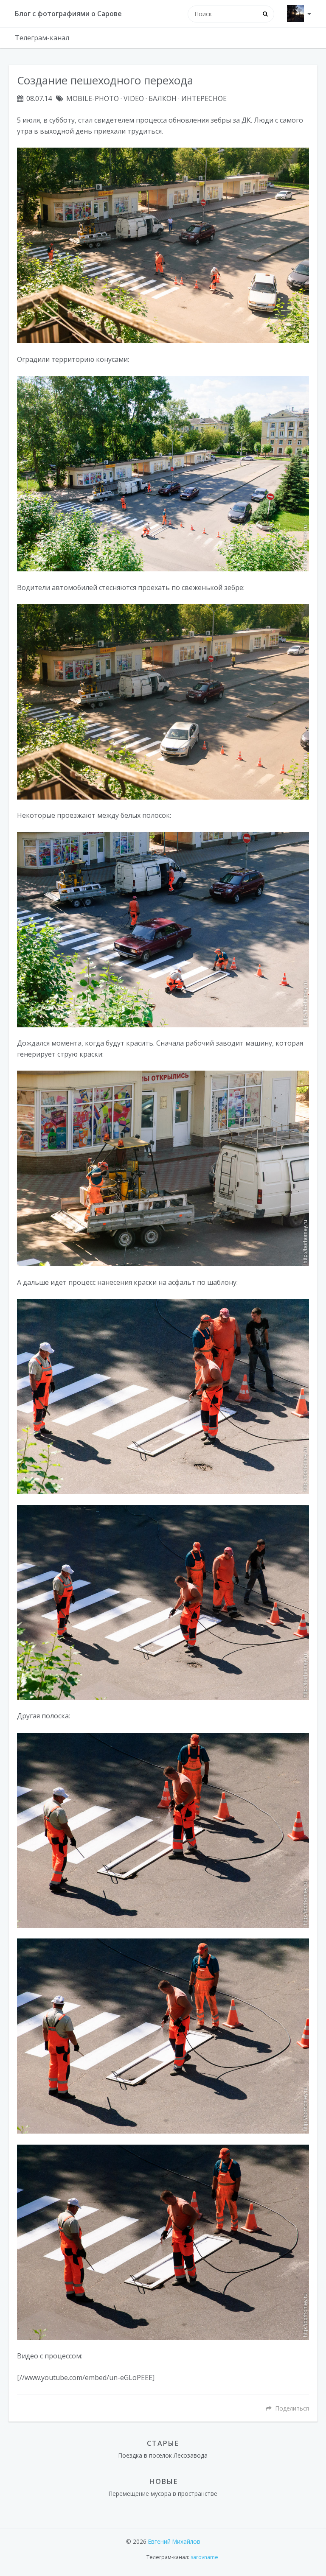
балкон (163, 98)
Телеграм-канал (42, 38)
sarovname (204, 2557)
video (134, 98)
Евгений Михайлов (174, 2541)
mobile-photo (93, 98)
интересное (204, 98)
